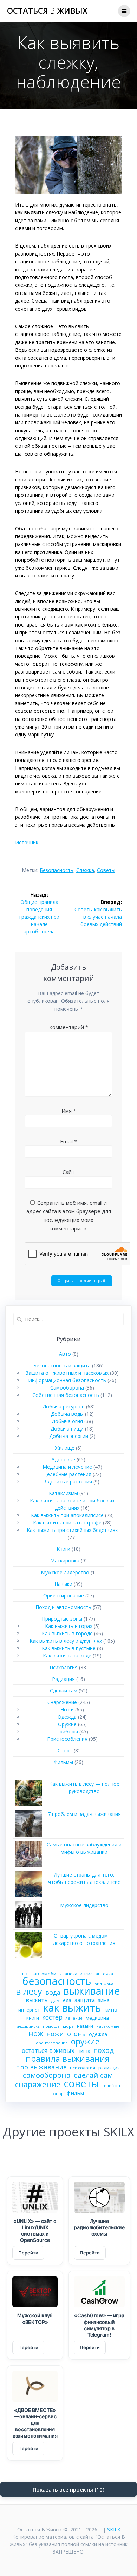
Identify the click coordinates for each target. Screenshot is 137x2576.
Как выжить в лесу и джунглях (66, 1641)
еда (67, 2000)
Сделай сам (64, 1691)
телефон (111, 2085)
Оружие (67, 1724)
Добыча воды (67, 1414)
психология (83, 2068)
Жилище (65, 1448)
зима (104, 2000)
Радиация (63, 1679)
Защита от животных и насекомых (67, 1373)
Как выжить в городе (67, 1633)
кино (111, 2009)
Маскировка (65, 1560)
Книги (63, 1549)
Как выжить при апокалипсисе (67, 1515)
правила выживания (68, 2058)
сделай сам (93, 2075)
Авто (65, 1354)
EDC (26, 1974)
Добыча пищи (67, 1429)
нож (36, 2033)
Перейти (28, 2253)
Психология (64, 1667)
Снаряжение (62, 1702)
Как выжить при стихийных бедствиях (72, 1530)
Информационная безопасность (67, 1380)
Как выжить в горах (69, 1626)
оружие (85, 2041)
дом (55, 2000)
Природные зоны (62, 1619)
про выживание (41, 2067)
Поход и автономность (63, 1607)
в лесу (29, 1991)
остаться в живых (48, 2051)
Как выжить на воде (67, 1655)
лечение (74, 2018)
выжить (37, 2000)
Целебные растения (67, 1474)
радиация (109, 2068)
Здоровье (64, 1459)
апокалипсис (79, 1974)
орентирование (52, 2043)
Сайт (68, 1172)
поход (104, 2050)
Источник (27, 842)
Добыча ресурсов (64, 1407)
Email (68, 1141)
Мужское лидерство (65, 1572)
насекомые (108, 2026)
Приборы (67, 1732)
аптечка (104, 1974)
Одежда (67, 1717)
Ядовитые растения (68, 1482)
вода (53, 1992)
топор (57, 2093)
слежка (85, 870)
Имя (69, 1111)
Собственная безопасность (66, 1395)
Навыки (63, 1584)
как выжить (72, 2008)
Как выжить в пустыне (69, 1648)
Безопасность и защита (62, 1365)
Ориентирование (64, 1595)
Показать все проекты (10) (68, 2489)
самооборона (47, 2075)
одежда (98, 2034)
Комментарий (69, 1027)
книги (33, 2018)
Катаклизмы (63, 1493)
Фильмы (63, 1762)
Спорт (65, 1750)
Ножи (67, 1709)
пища (84, 2051)
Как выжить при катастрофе (67, 1523)
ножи (55, 2034)
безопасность (57, 870)
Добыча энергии (69, 1436)
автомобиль (47, 1974)
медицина (97, 2018)
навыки (85, 2026)
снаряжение (38, 2084)
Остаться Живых (47, 11)
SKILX (114, 2530)
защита (85, 2000)
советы (106, 870)
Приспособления (67, 1739)
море (68, 2026)
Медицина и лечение (67, 1467)
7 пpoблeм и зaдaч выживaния (84, 1814)
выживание (92, 1991)
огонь (76, 2034)
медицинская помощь (38, 2026)
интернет (29, 2010)
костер (52, 2017)
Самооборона (67, 1388)
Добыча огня (67, 1421)
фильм (75, 2093)
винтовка (104, 1983)
